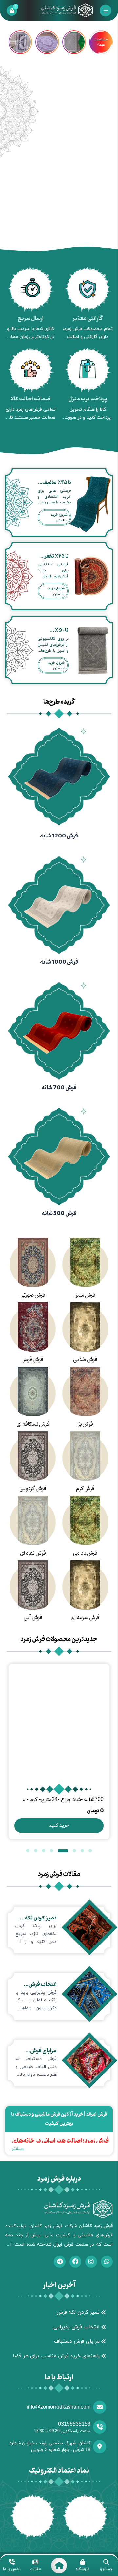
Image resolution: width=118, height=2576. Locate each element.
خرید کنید (59, 1826)
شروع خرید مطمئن (59, 517)
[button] (90, 1851)
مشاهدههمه (101, 42)
